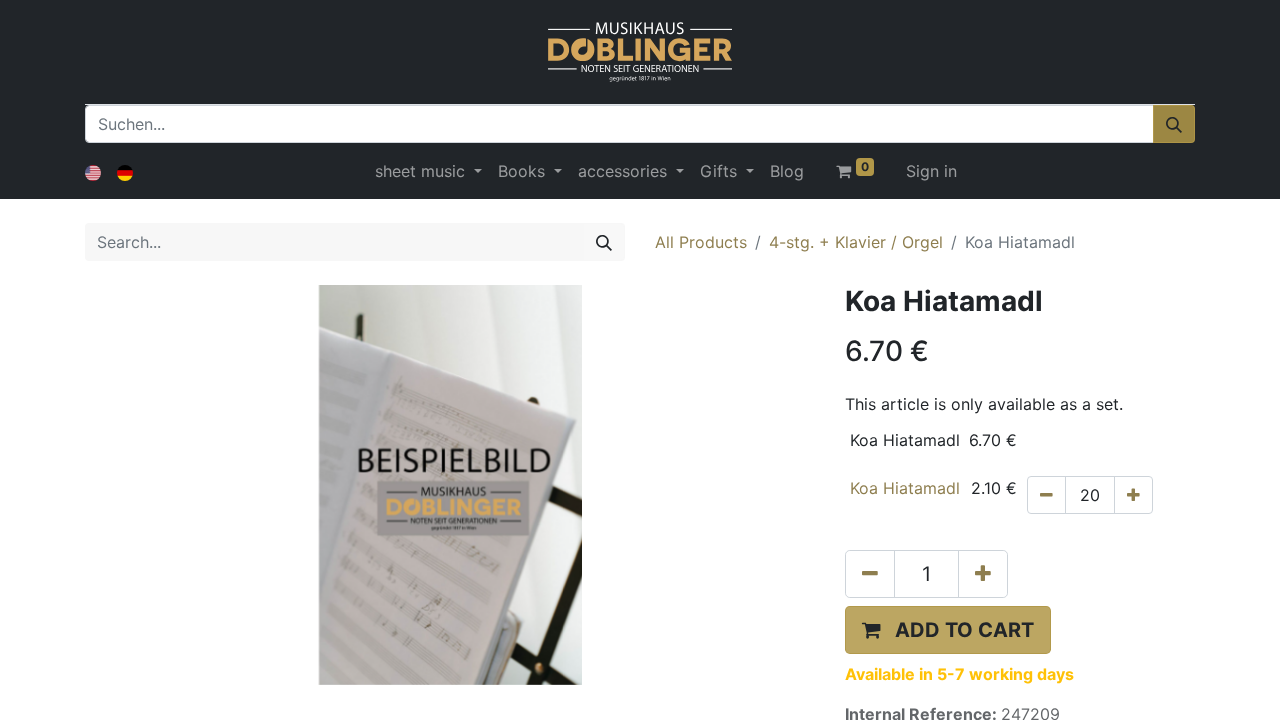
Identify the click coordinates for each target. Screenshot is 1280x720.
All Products (701, 242)
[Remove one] (1046, 495)
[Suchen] (1174, 124)
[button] (948, 630)
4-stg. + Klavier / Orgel (856, 242)
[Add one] (1133, 495)
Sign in (931, 171)
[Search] (604, 242)
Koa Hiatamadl (905, 488)
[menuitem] (787, 171)
